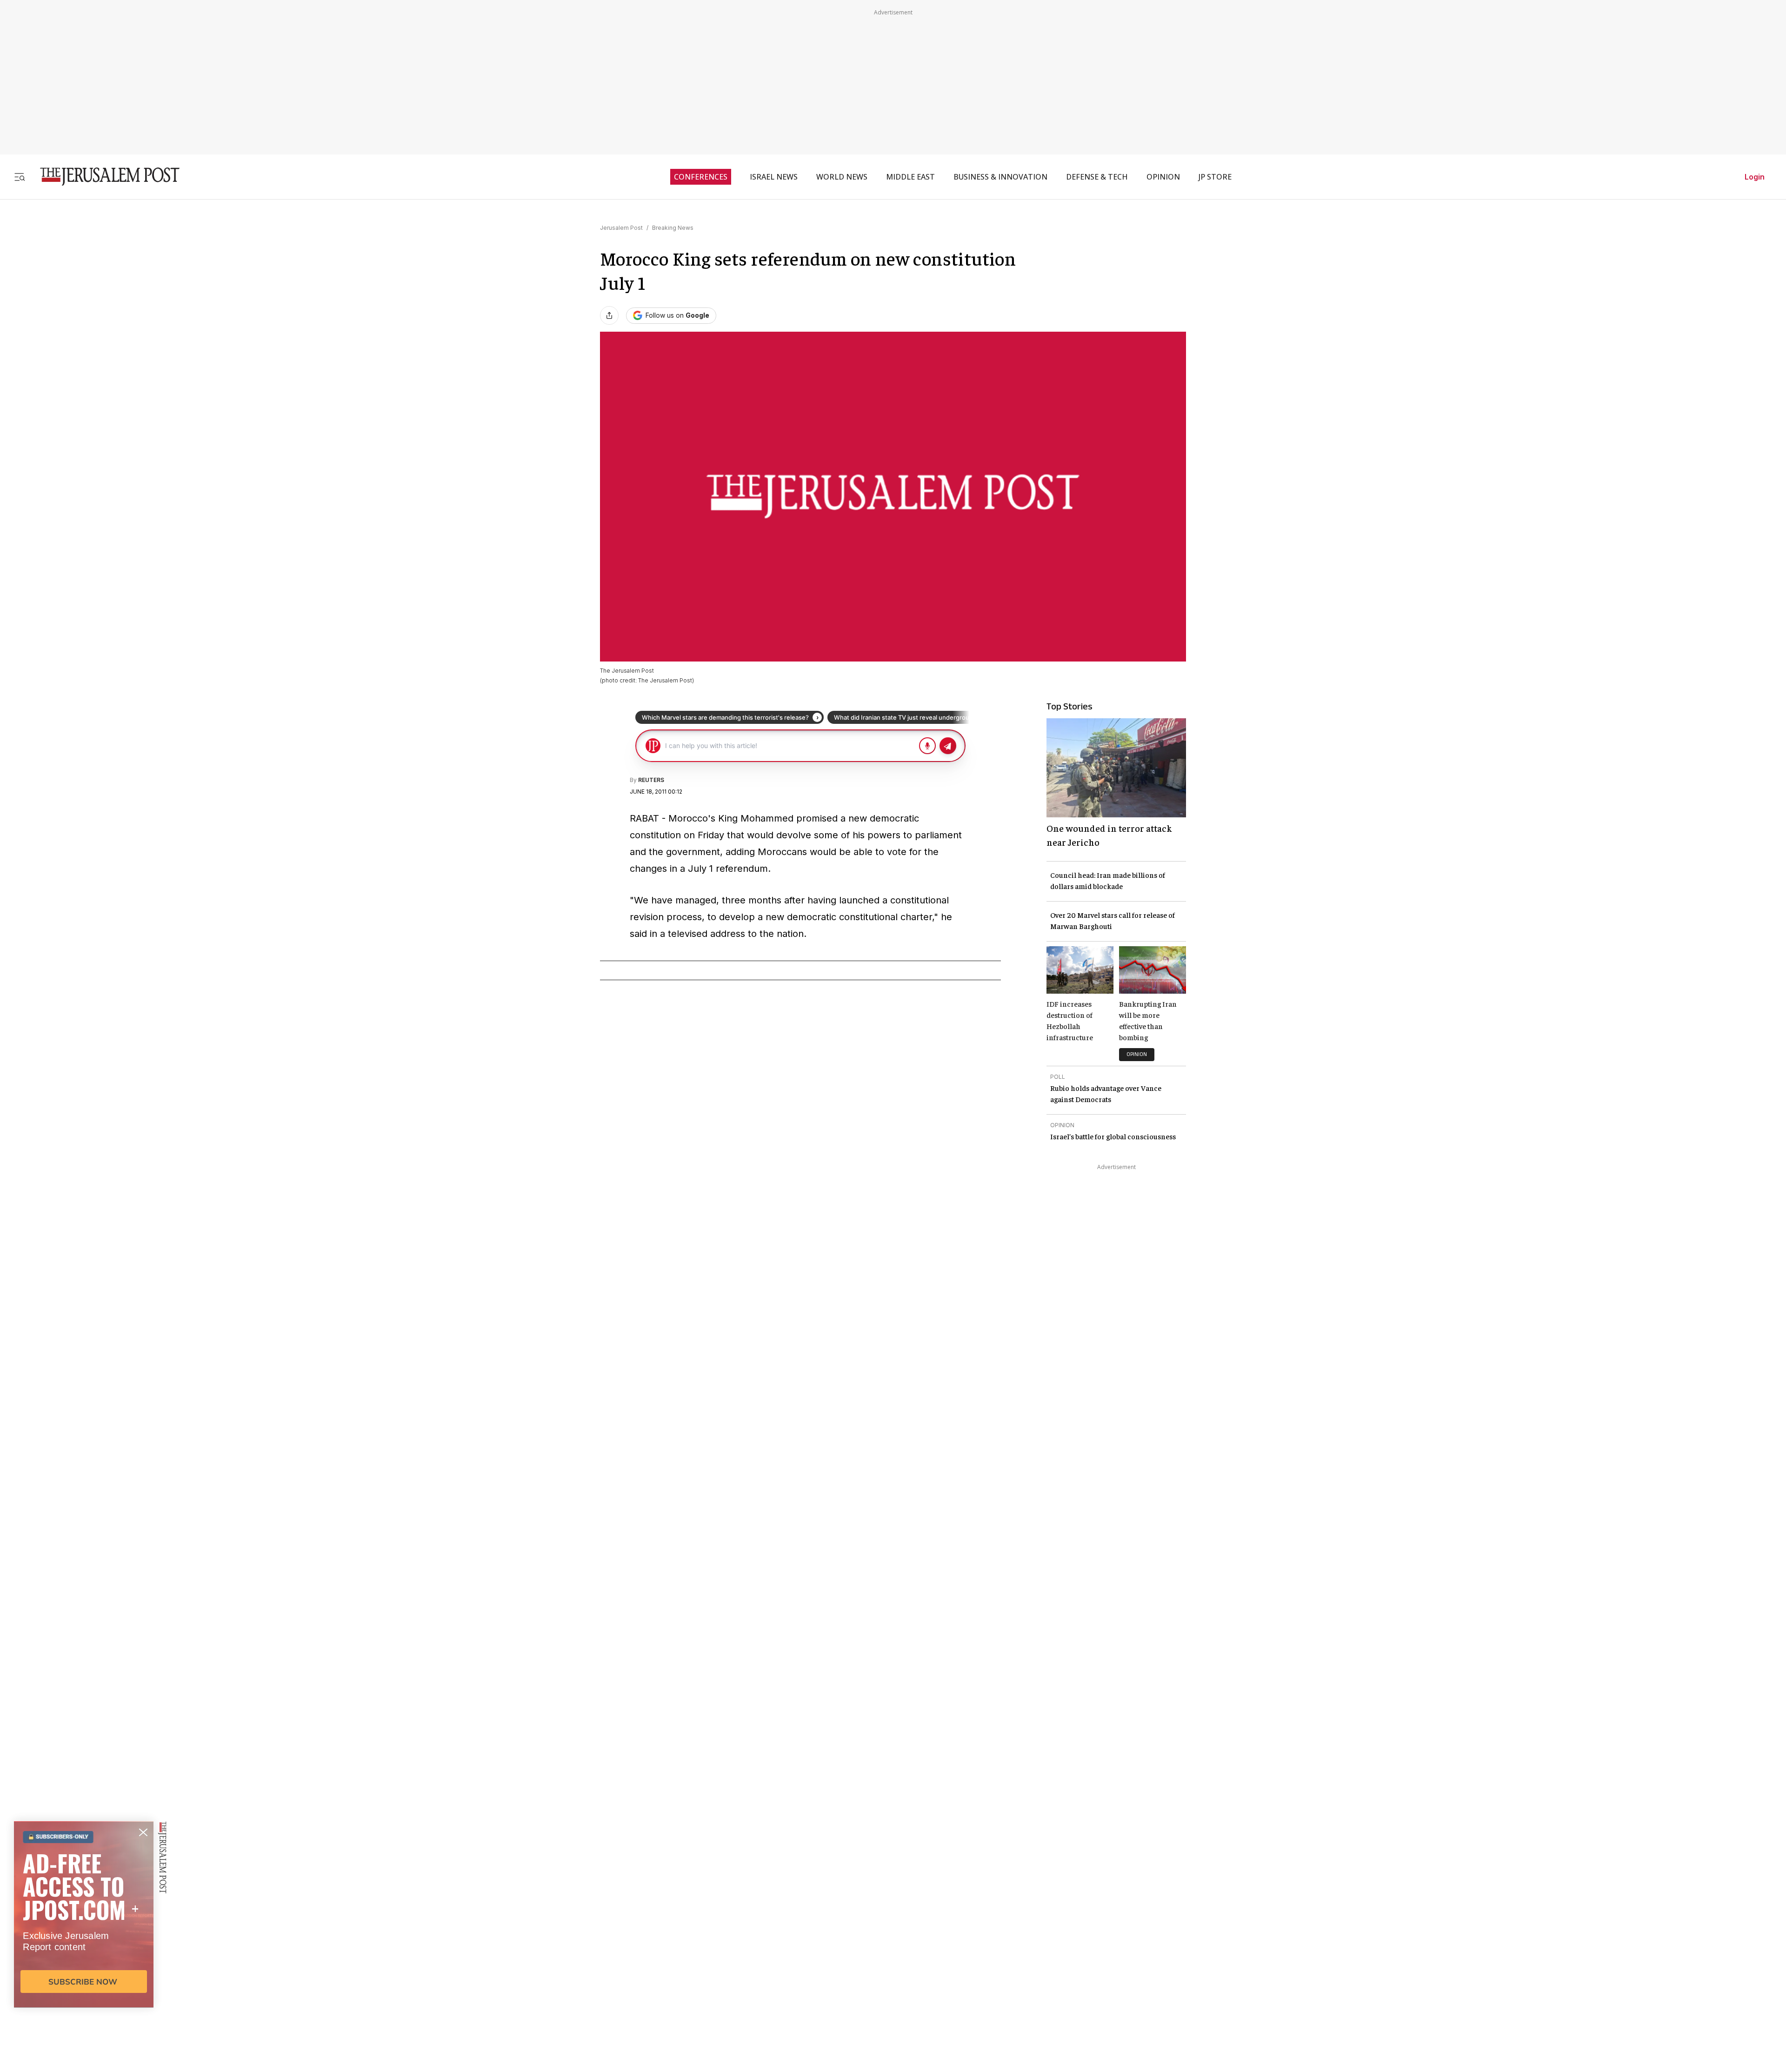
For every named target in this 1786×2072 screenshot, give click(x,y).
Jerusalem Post (621, 228)
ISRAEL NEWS (774, 177)
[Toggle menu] (20, 177)
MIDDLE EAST (910, 177)
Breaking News (673, 228)
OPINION (1163, 177)
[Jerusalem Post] (104, 177)
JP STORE (1215, 177)
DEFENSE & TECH (1097, 177)
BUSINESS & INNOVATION (1000, 177)
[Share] (609, 315)
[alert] (84, 1965)
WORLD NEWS (842, 177)
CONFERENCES (701, 177)
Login (1755, 177)
